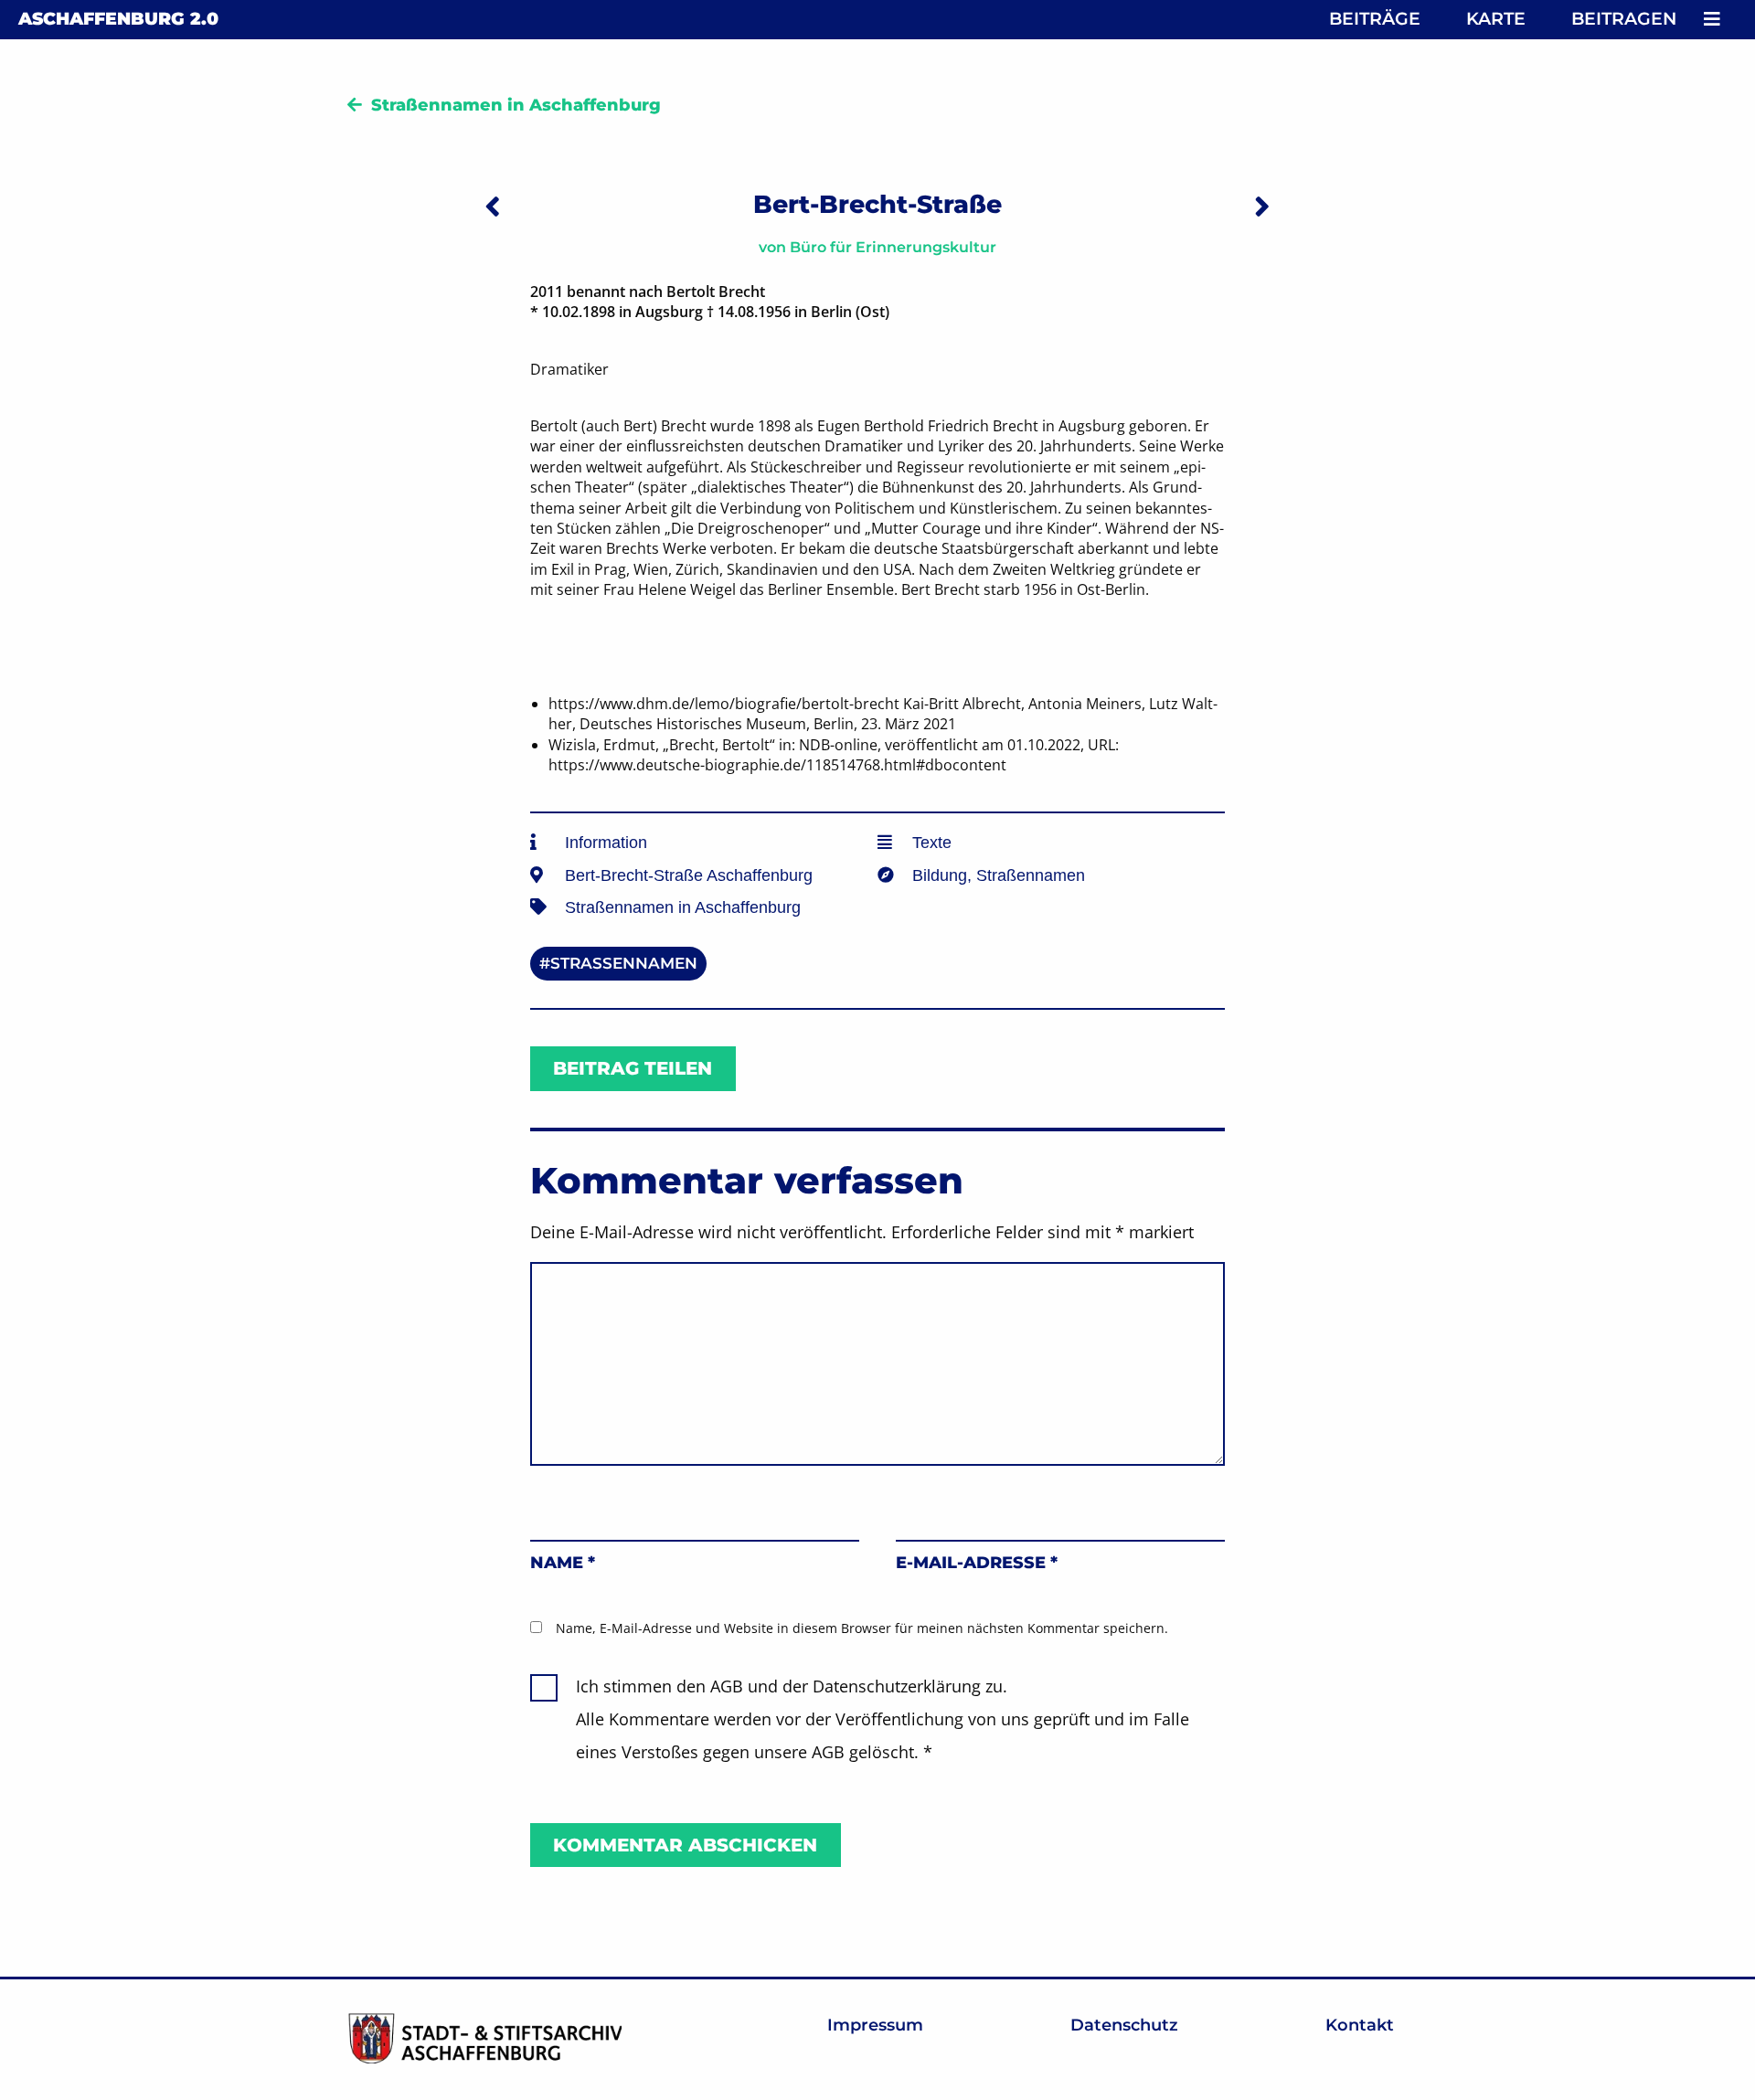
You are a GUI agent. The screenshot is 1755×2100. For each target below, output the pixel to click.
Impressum (875, 2025)
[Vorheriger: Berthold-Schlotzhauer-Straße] (493, 206)
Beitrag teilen (633, 1068)
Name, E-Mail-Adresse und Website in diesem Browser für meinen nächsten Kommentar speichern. (862, 1628)
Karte (1496, 19)
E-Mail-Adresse (977, 1563)
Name (563, 1563)
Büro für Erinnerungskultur (893, 247)
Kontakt (1360, 2025)
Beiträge (1375, 19)
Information (606, 843)
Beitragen (1624, 19)
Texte (932, 843)
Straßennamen (1031, 875)
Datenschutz (1124, 2025)
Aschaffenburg (118, 19)
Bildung (940, 875)
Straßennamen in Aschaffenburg (516, 105)
